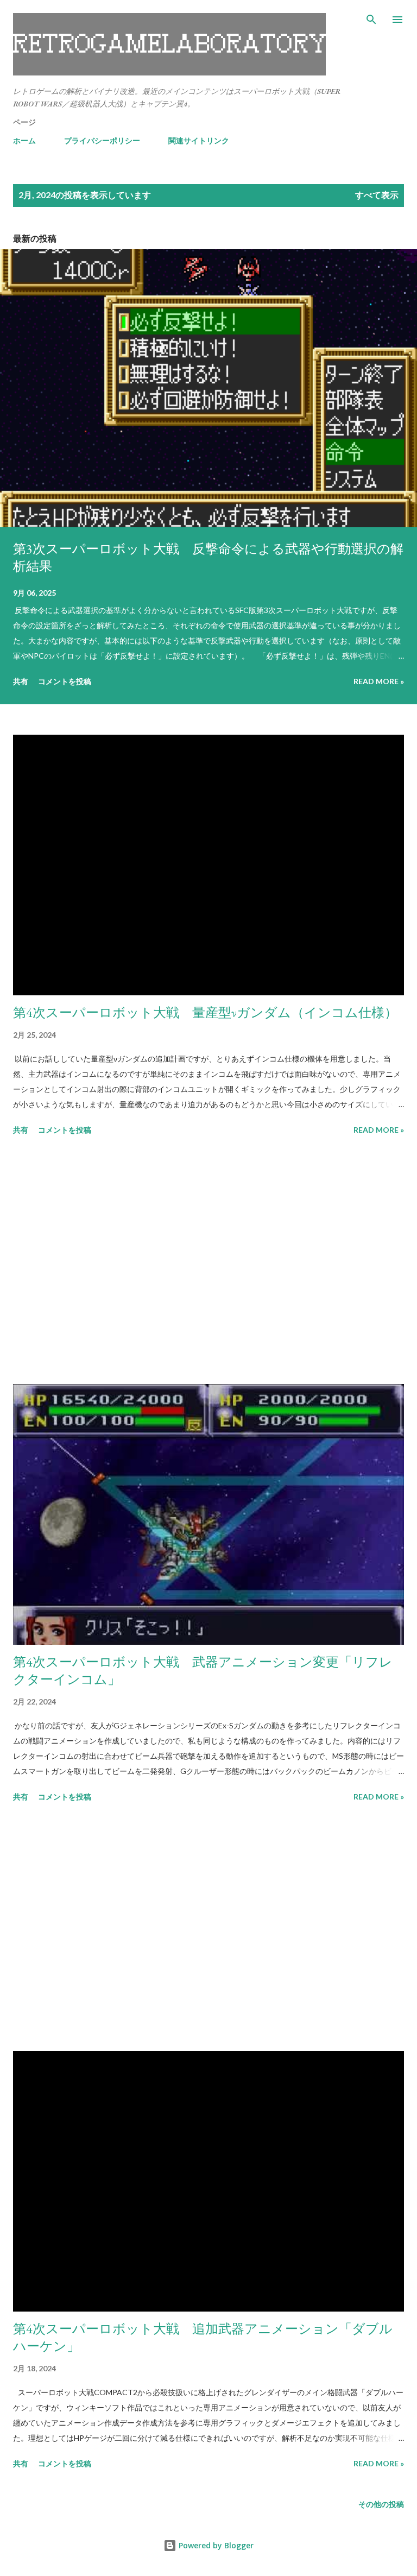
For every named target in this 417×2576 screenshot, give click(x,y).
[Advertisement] (208, 1262)
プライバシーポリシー (102, 140)
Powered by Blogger (215, 2545)
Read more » (379, 681)
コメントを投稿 (65, 681)
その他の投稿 (381, 2504)
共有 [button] (21, 681)
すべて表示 (377, 195)
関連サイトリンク (199, 140)
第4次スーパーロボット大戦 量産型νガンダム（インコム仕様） (205, 1012)
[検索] (371, 20)
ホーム (24, 140)
